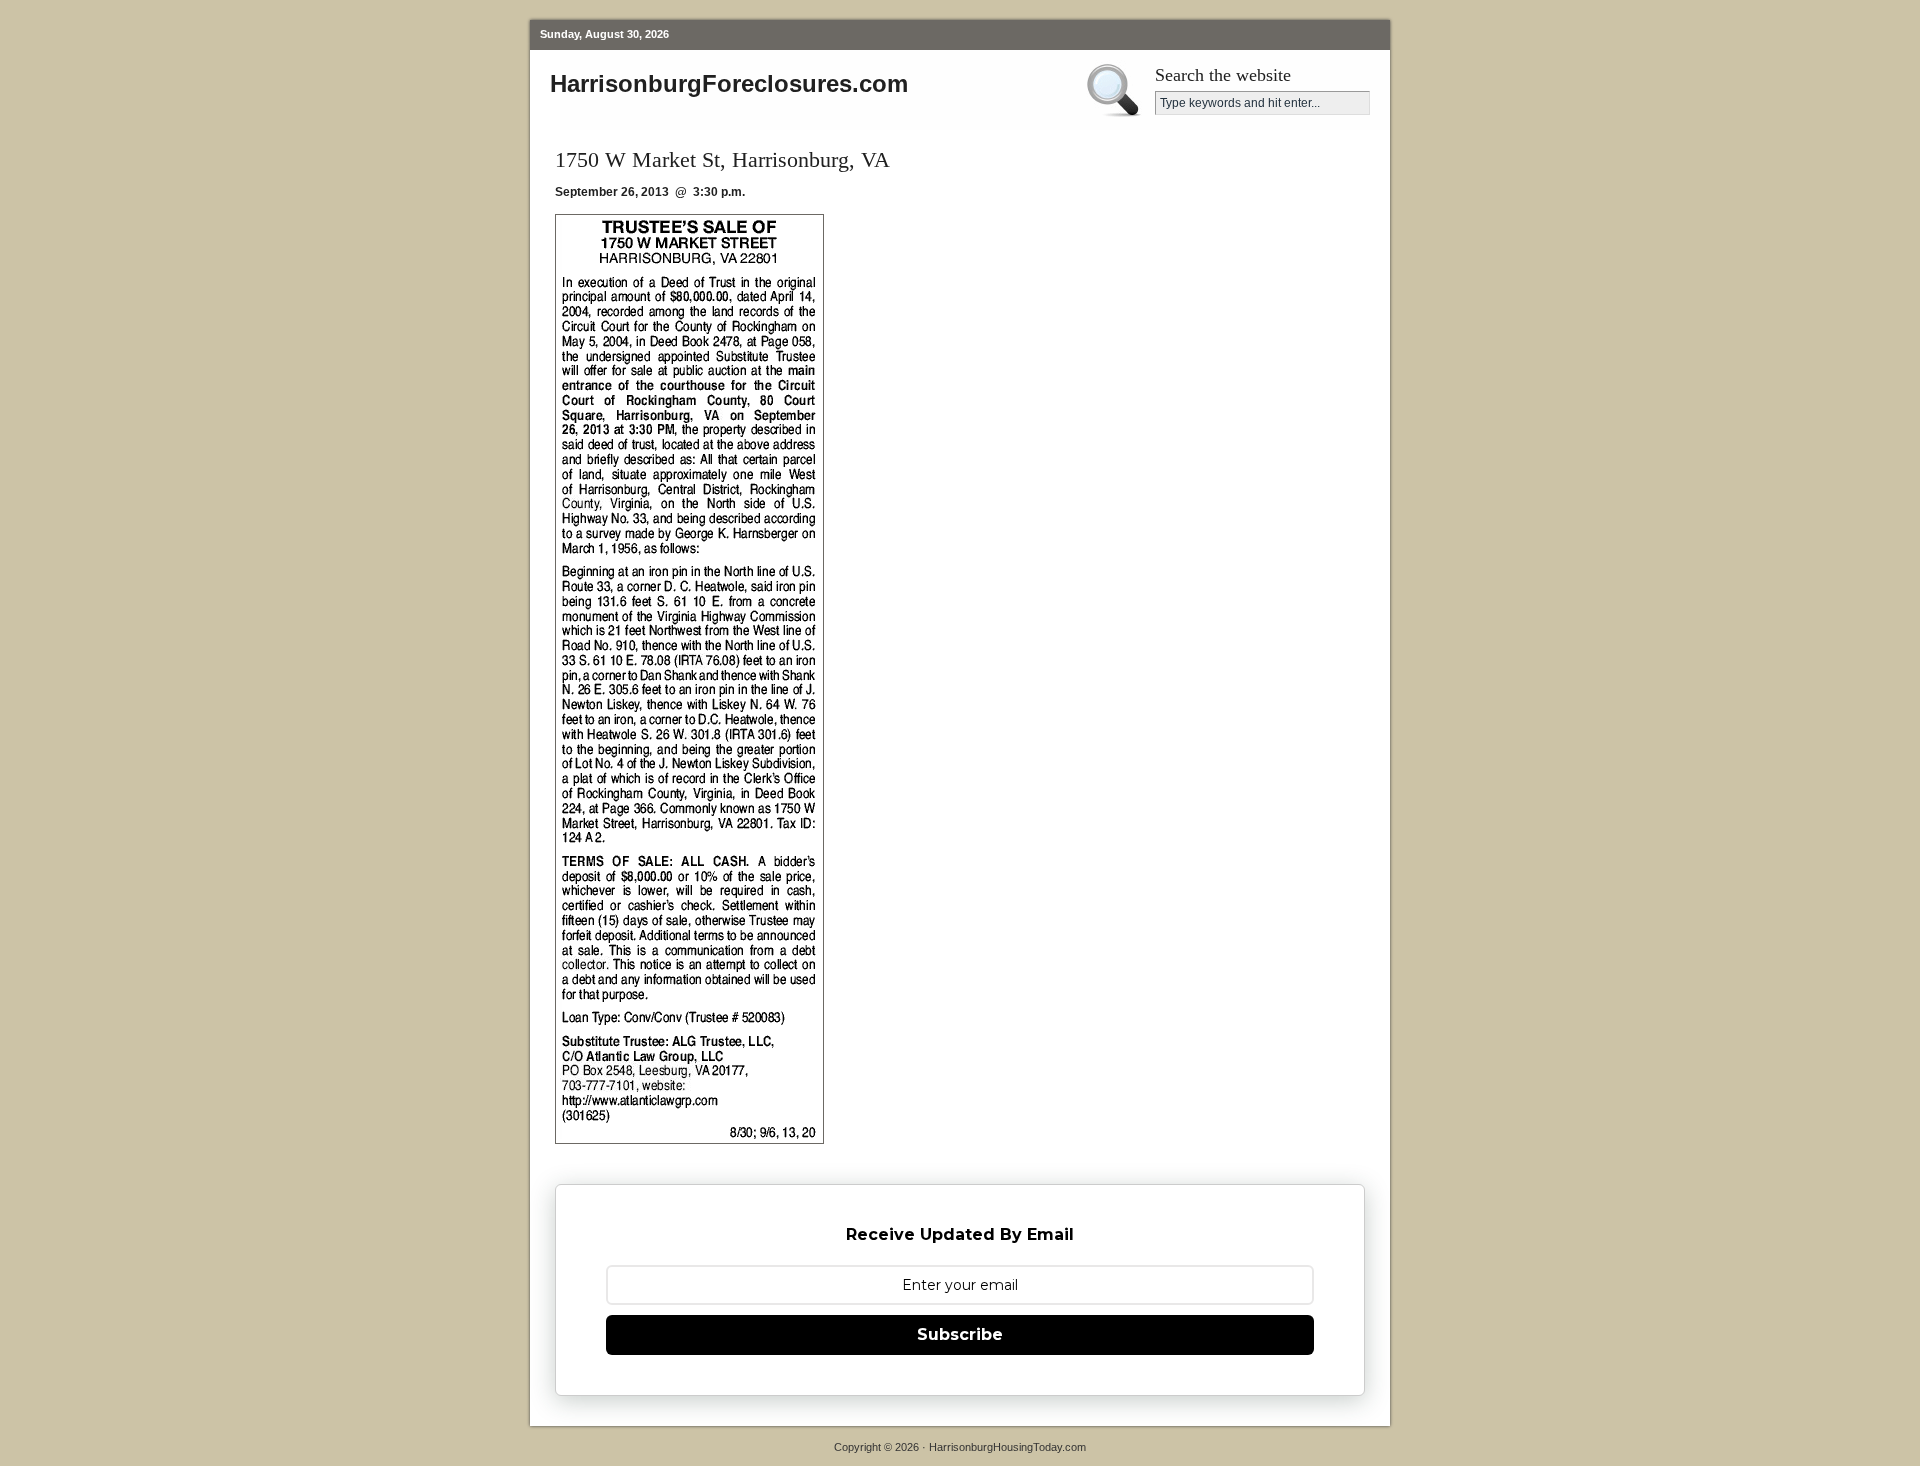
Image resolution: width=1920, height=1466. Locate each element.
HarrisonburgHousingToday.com (1007, 1447)
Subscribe (960, 1334)
